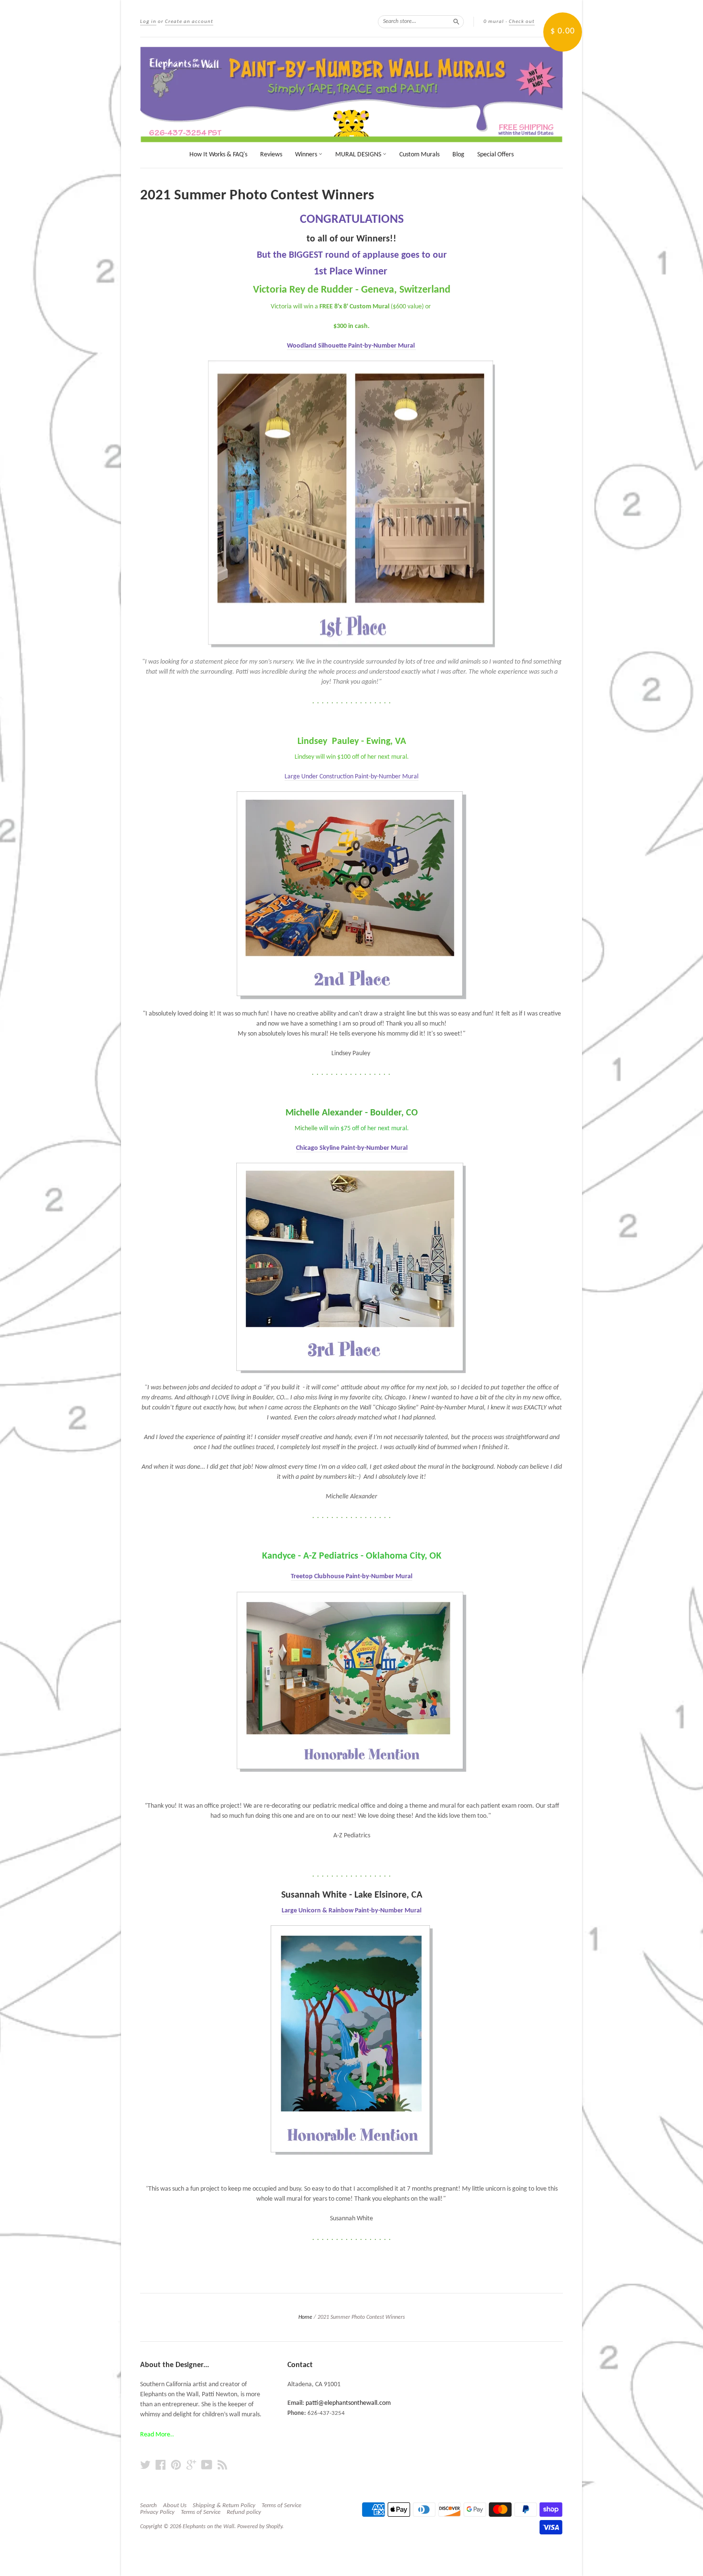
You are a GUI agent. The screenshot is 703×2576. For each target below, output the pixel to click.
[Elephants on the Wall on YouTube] (207, 2465)
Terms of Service (281, 2505)
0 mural (494, 22)
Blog (458, 155)
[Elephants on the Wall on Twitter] (145, 2465)
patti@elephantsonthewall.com (348, 2403)
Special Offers (495, 155)
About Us (175, 2505)
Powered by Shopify (260, 2527)
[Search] (456, 22)
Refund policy (244, 2512)
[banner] (351, 95)
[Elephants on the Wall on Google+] (191, 2465)
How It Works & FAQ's (218, 155)
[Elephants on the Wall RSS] (222, 2465)
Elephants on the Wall (209, 2527)
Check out (522, 22)
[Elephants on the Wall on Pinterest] (176, 2465)
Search (148, 2505)
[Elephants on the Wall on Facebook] (161, 2465)
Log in (148, 22)
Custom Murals (419, 155)
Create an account (189, 22)
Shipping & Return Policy (224, 2505)
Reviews (271, 155)
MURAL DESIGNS (359, 155)
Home (305, 2317)
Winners (307, 155)
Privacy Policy (157, 2512)
